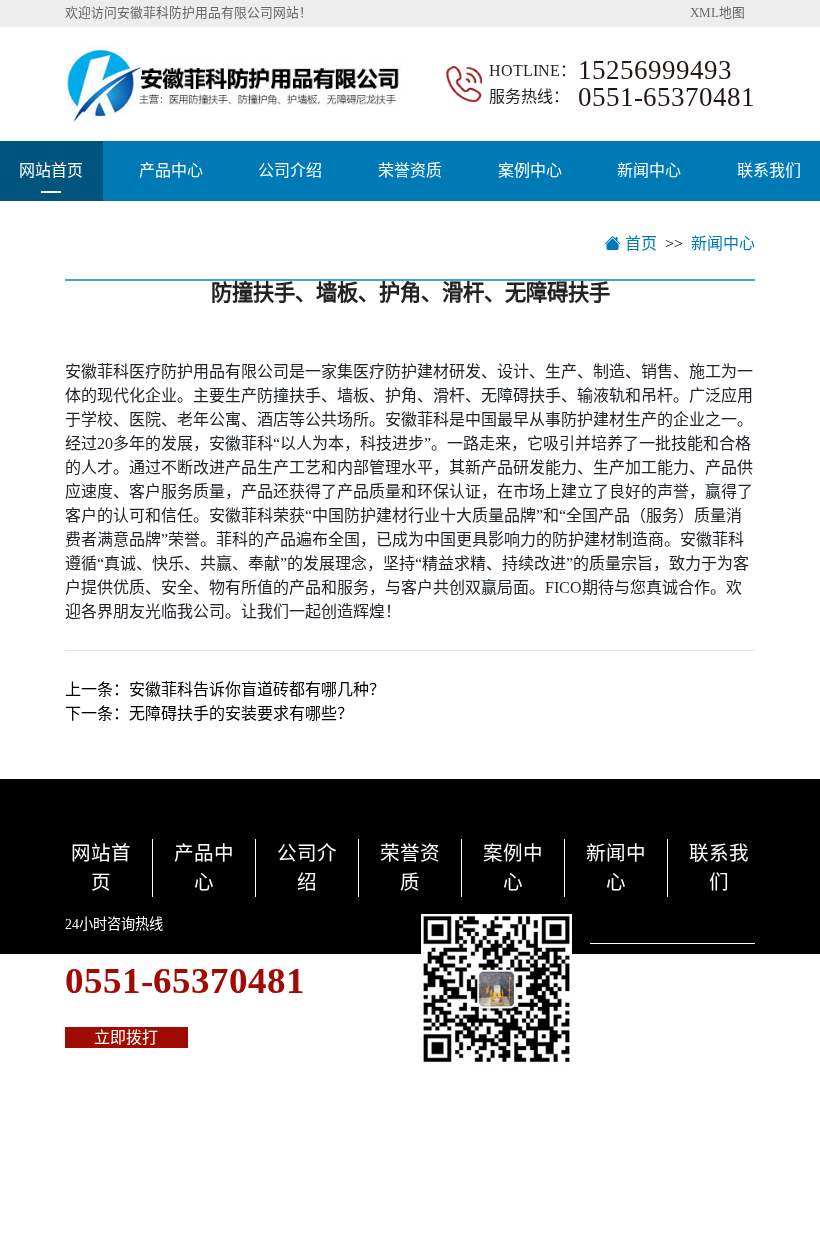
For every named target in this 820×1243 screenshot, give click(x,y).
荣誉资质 (410, 170)
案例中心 (530, 170)
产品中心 (171, 170)
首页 (639, 243)
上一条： (225, 689)
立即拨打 (126, 1037)
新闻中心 (649, 170)
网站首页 (51, 170)
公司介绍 (290, 170)
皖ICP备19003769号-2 (440, 1176)
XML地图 (717, 13)
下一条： (209, 713)
